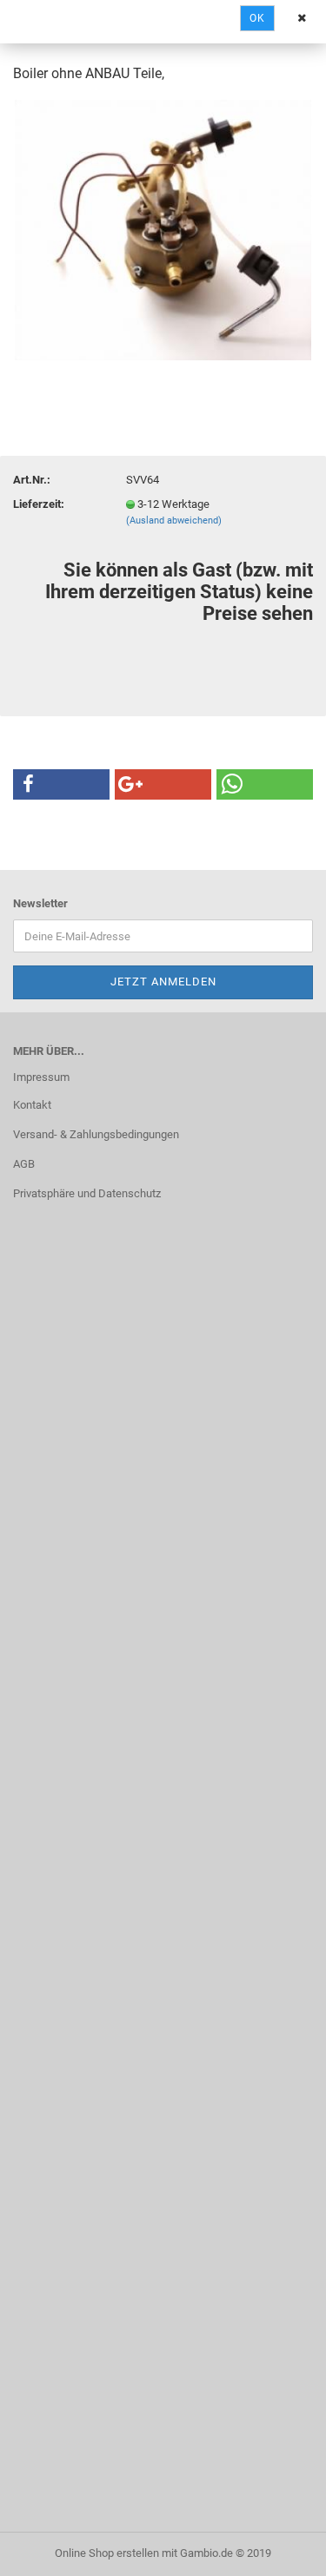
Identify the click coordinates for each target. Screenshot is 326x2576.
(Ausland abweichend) (174, 520)
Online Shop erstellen (107, 2553)
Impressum (41, 1077)
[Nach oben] (278, 2550)
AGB (24, 1164)
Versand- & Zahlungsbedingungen (96, 1134)
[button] (61, 784)
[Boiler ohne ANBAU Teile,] (163, 229)
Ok (257, 18)
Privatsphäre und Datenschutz (87, 1193)
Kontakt (32, 1105)
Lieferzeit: (39, 504)
